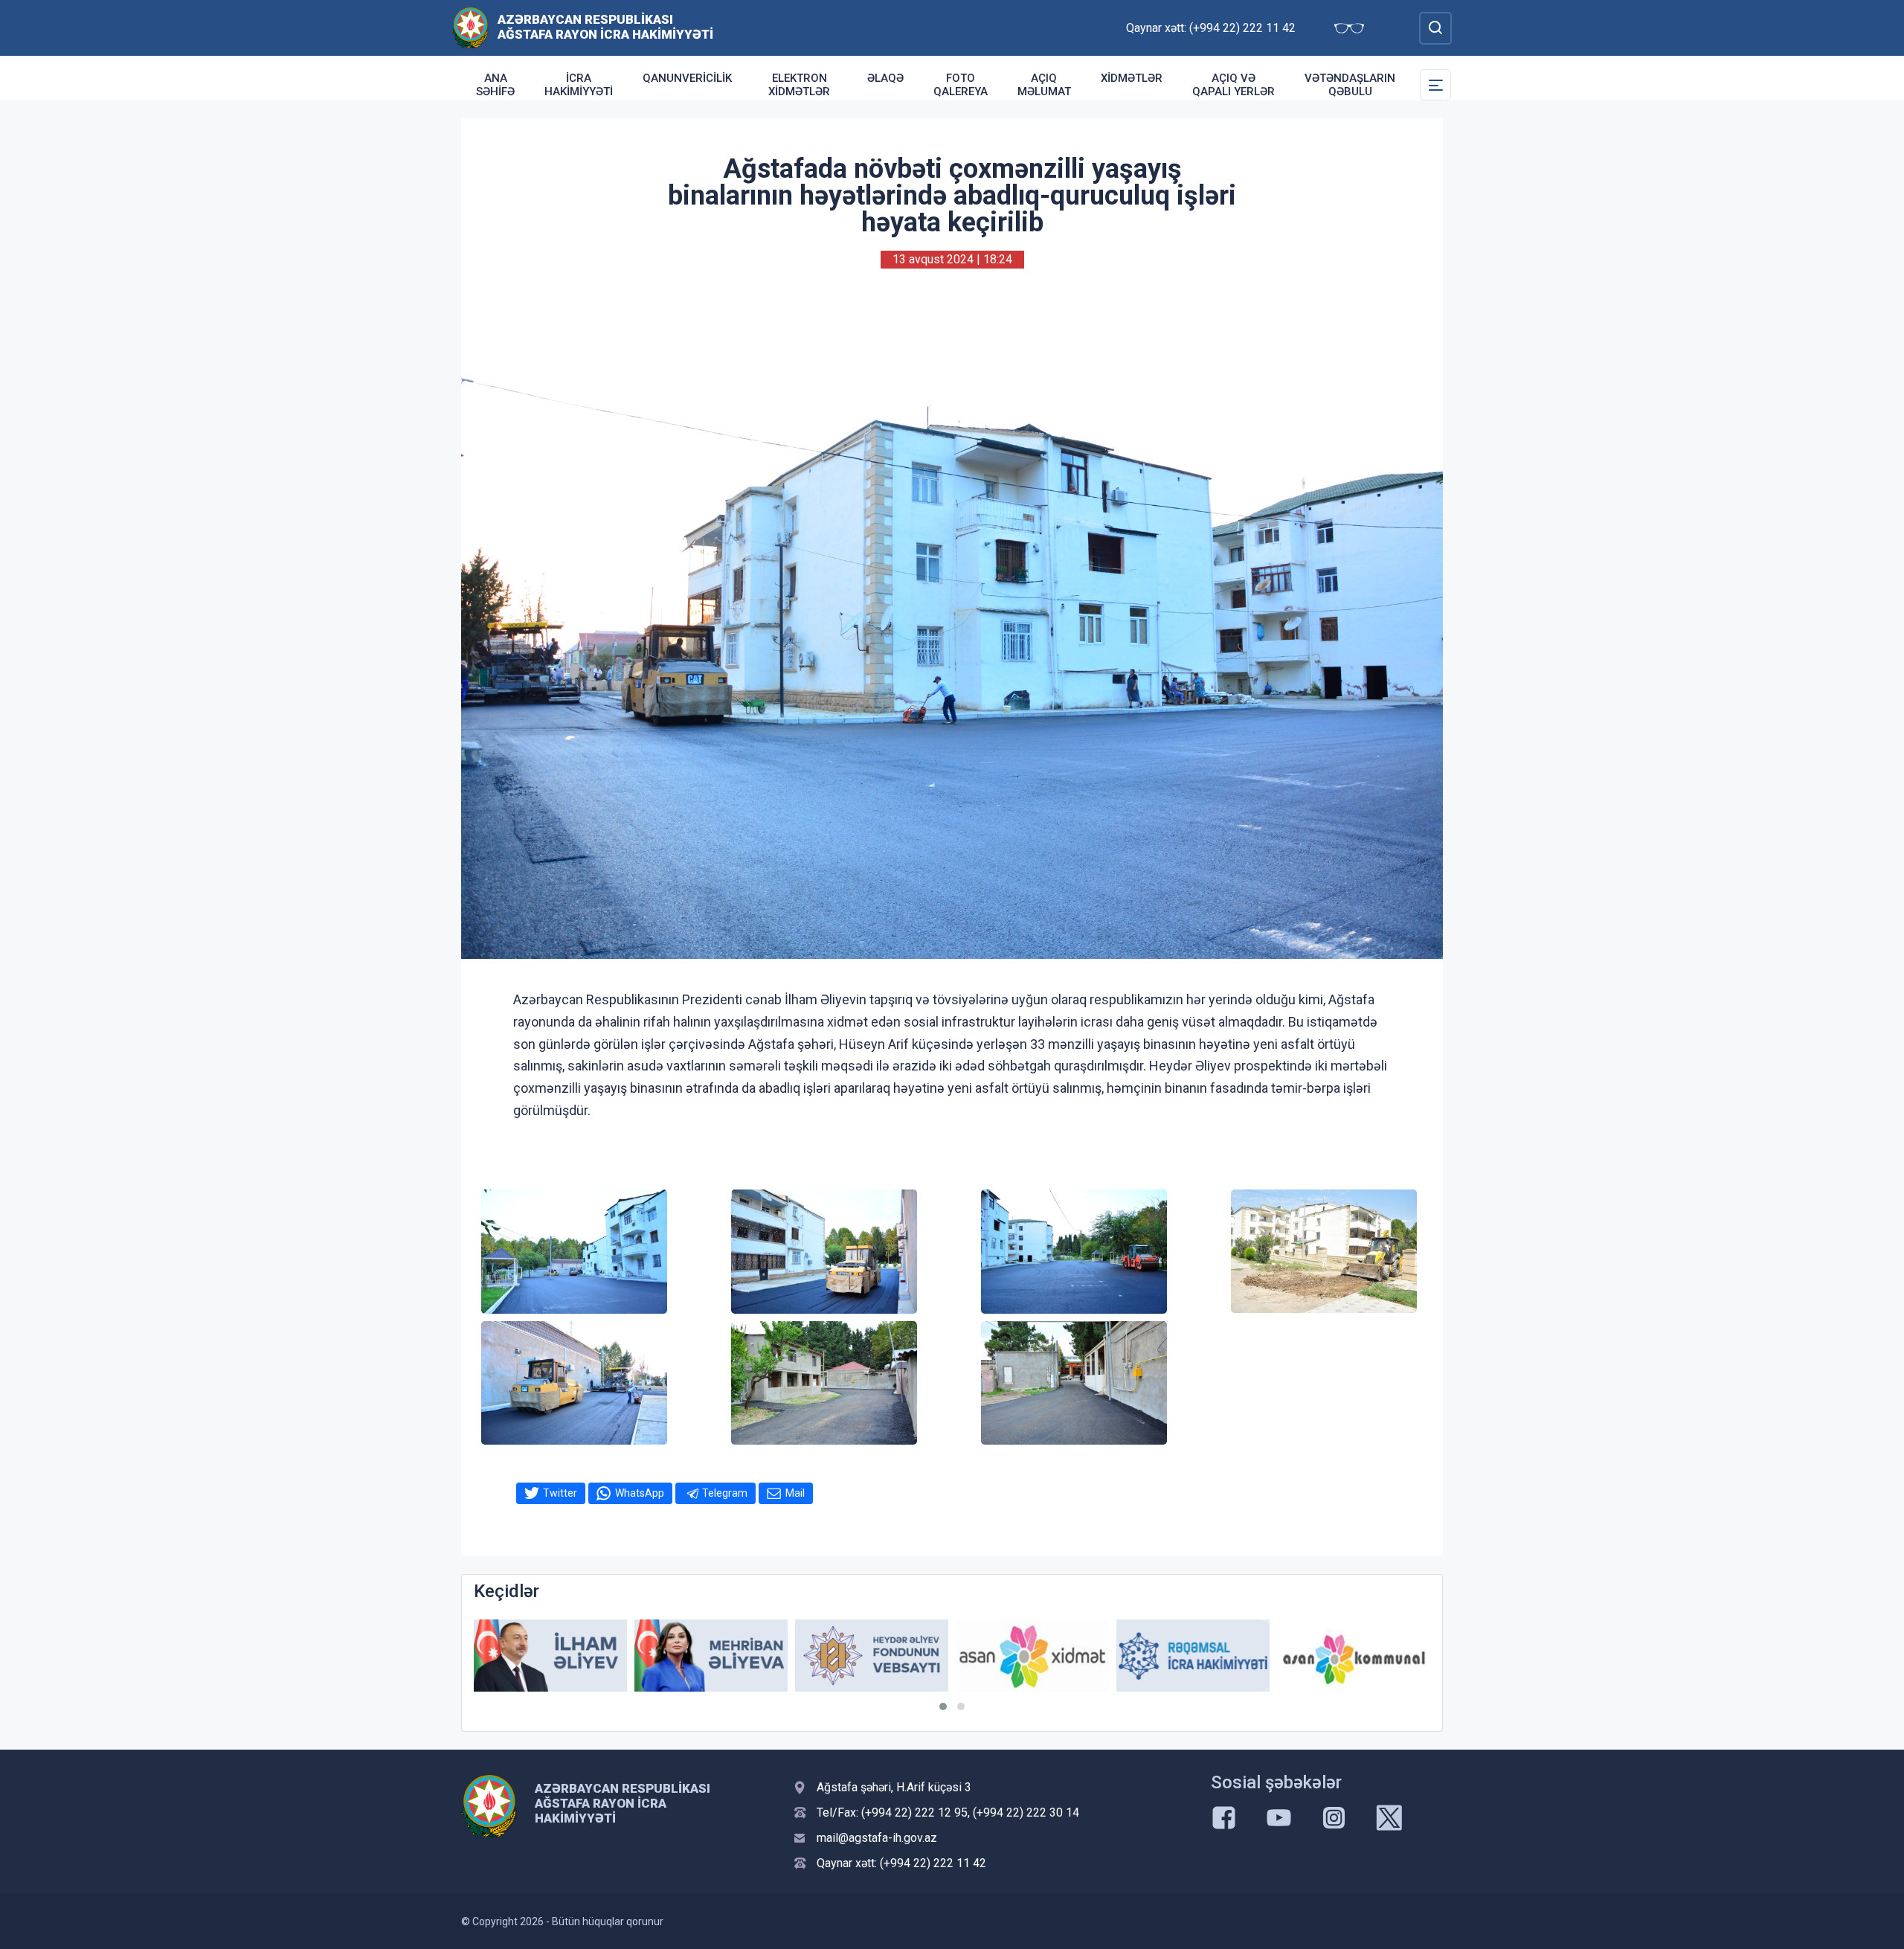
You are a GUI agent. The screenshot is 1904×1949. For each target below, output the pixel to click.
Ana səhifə (495, 85)
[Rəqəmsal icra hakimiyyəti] (1193, 1656)
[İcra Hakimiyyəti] (470, 27)
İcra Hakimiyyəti (579, 85)
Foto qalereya (961, 85)
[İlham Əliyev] (550, 1656)
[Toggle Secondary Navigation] (1435, 85)
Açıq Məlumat (1044, 85)
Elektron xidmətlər (799, 85)
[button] (943, 1706)
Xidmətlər (1132, 78)
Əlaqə (885, 78)
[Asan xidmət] (1032, 1656)
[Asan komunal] (1354, 1656)
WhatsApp (640, 1493)
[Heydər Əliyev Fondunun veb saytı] (872, 1656)
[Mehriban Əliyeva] (711, 1656)
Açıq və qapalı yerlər (1234, 85)
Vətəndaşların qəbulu (1350, 85)
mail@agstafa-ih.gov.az (877, 1838)
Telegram (725, 1493)
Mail (795, 1493)
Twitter (560, 1493)
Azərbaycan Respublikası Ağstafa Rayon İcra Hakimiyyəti (605, 27)
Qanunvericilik (687, 78)
